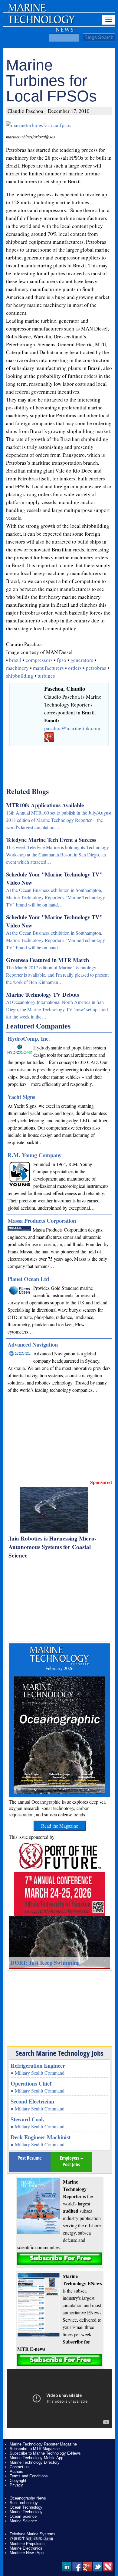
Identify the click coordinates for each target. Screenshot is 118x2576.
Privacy (16, 2485)
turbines (46, 676)
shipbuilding (20, 676)
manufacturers (48, 668)
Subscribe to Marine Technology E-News (45, 2453)
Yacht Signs (21, 1097)
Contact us (19, 2467)
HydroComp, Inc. (29, 1038)
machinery (17, 668)
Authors (16, 2471)
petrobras (96, 668)
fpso (62, 660)
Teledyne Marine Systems (33, 2534)
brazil (15, 660)
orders (75, 668)
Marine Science (23, 2521)
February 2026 (59, 1668)
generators (82, 660)
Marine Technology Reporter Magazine (43, 2444)
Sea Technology (24, 2503)
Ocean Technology (26, 2507)
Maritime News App (27, 2553)
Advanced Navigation (33, 1344)
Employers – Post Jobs (71, 2161)
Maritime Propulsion (27, 2544)
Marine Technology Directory (35, 2462)
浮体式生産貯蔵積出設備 (31, 2539)
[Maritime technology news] (41, 23)
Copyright (18, 2481)
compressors (39, 660)
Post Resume (29, 2158)
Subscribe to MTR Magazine (35, 2449)
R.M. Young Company (34, 1155)
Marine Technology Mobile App (36, 2458)
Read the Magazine (60, 1826)
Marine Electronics (26, 2548)
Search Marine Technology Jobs (60, 2053)
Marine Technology (26, 2512)
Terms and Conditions (29, 2476)
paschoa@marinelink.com (72, 728)
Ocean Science (23, 2516)
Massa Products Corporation (42, 1220)
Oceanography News (28, 2498)
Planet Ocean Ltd (28, 1279)
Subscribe (60, 2259)
